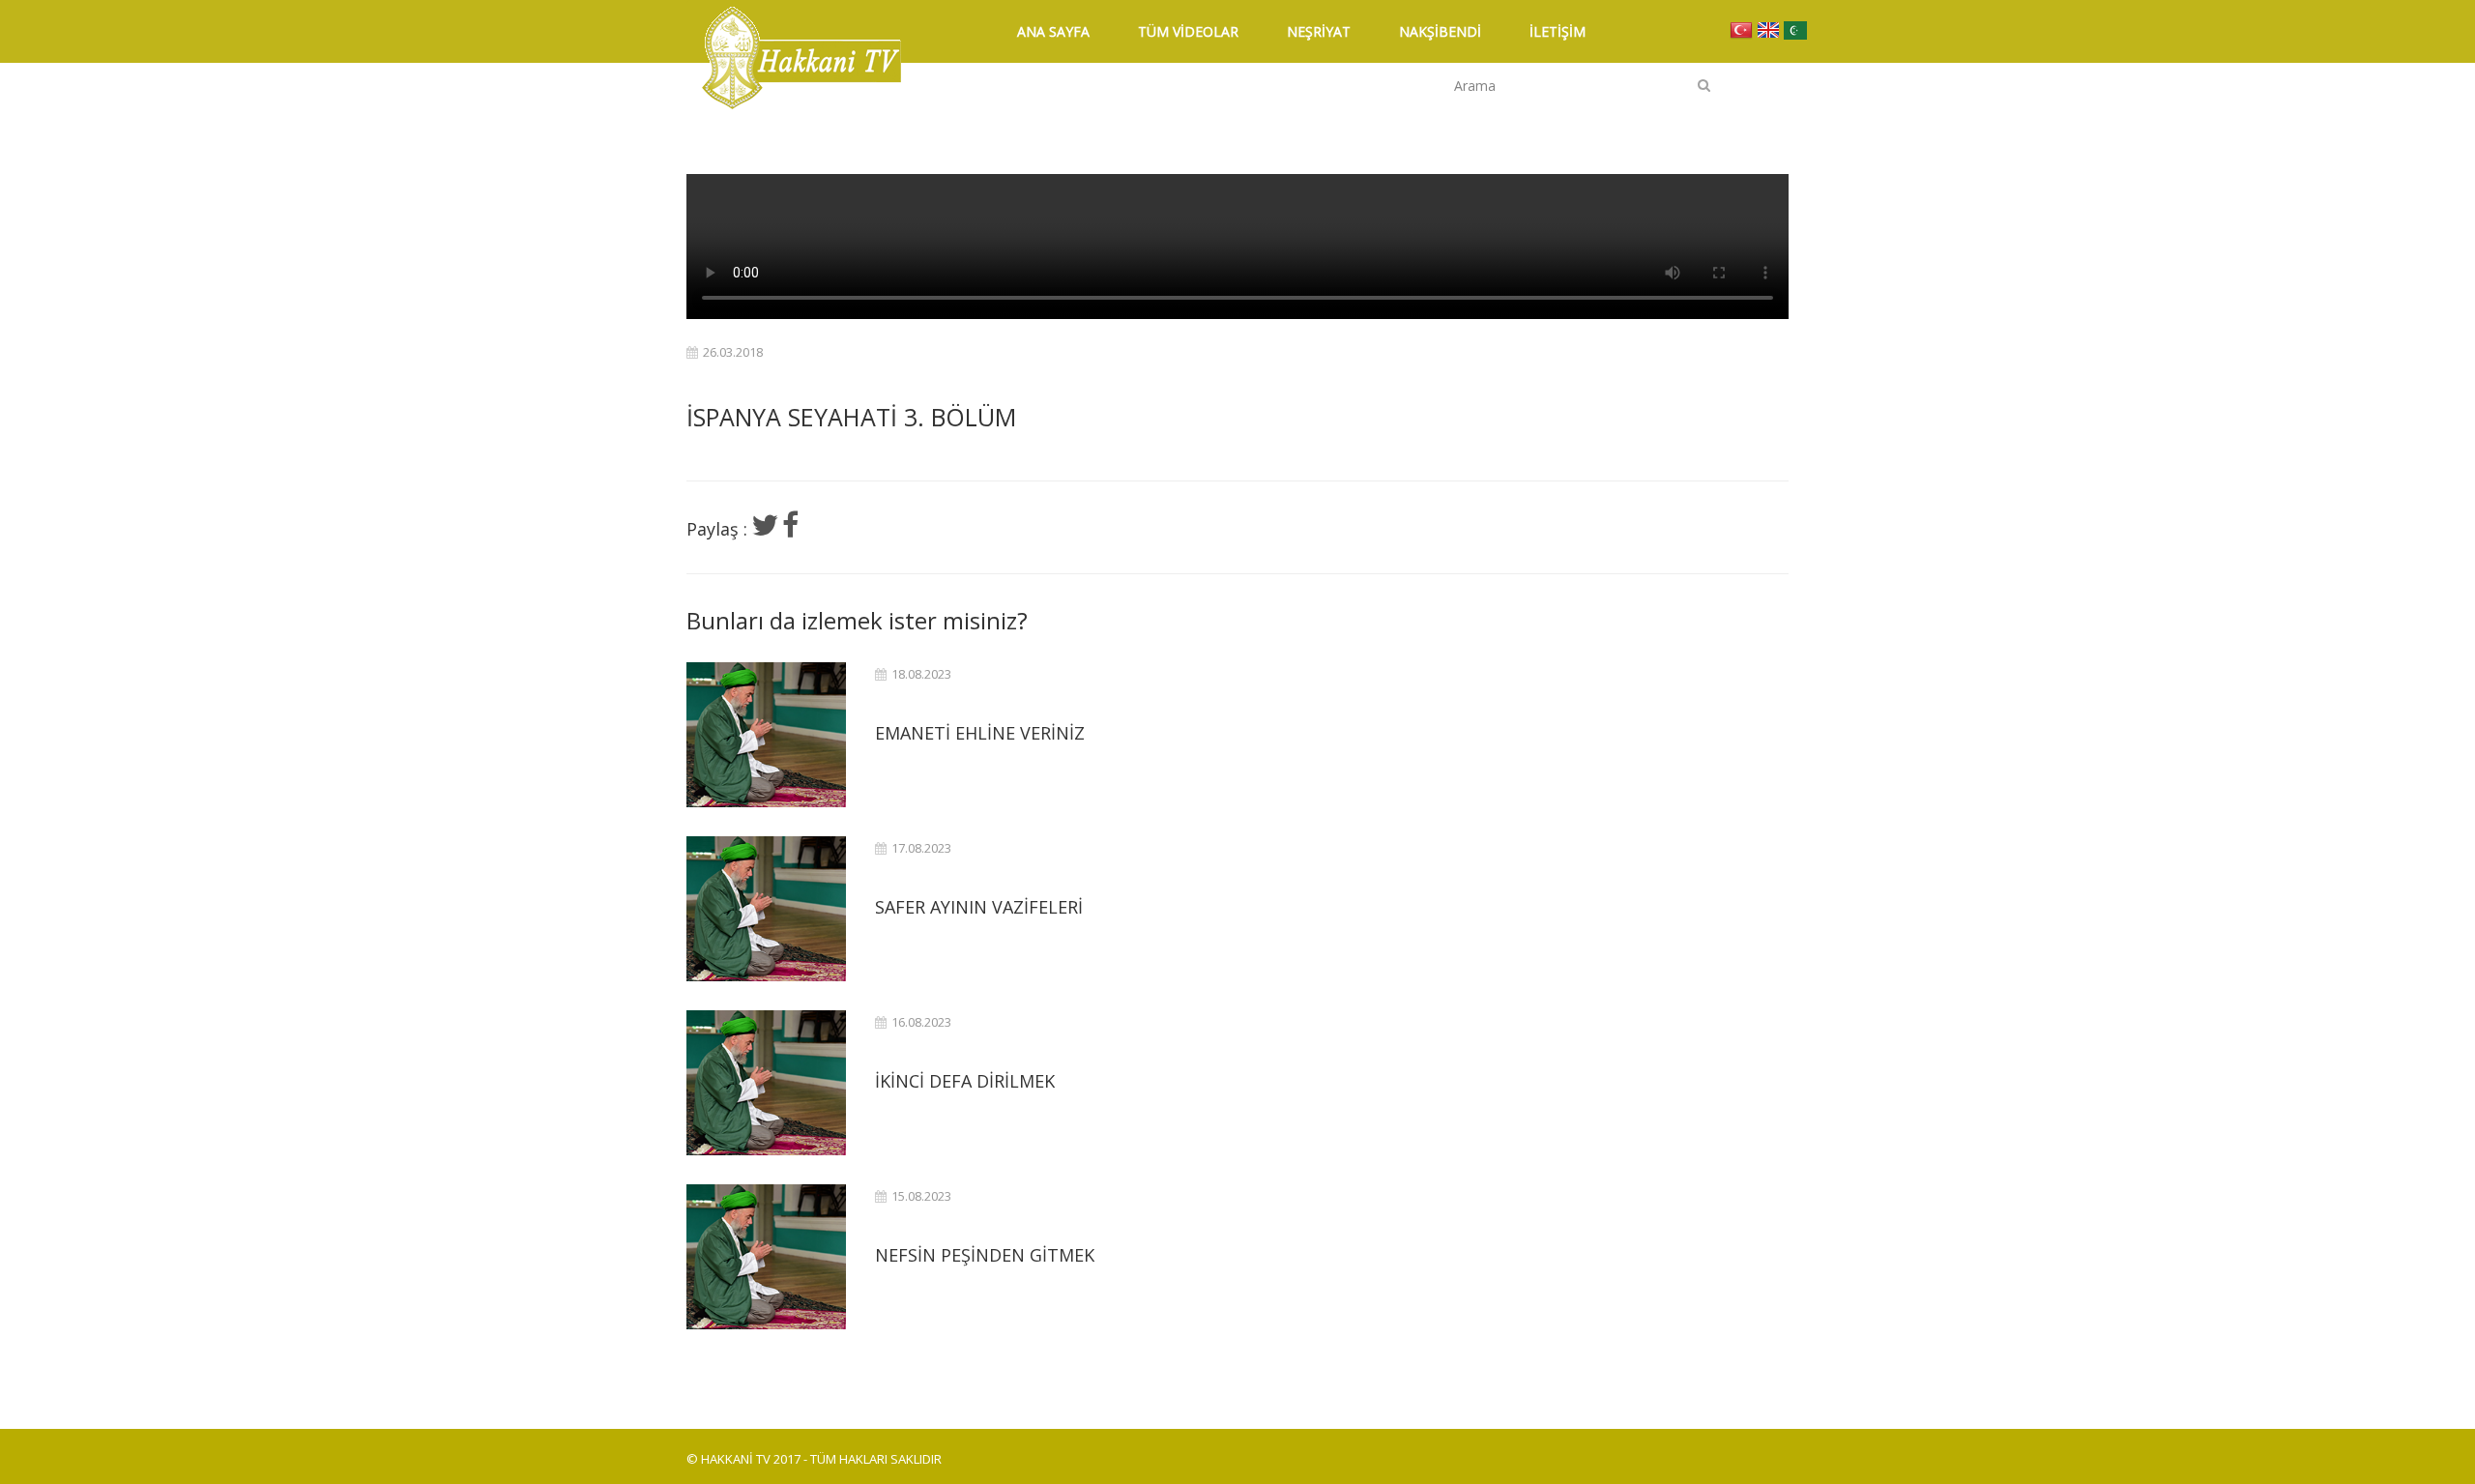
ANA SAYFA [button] (1053, 31)
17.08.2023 (921, 848)
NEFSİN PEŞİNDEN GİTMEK (985, 1255)
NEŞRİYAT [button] (1319, 31)
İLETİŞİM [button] (1558, 31)
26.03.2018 (733, 352)
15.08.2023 (921, 1196)
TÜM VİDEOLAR (1188, 31)
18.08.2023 (921, 674)
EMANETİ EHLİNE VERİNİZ (980, 733)
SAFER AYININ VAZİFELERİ (979, 907)
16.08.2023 (921, 1022)
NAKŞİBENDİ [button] (1440, 31)
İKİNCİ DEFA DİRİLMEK (965, 1081)
